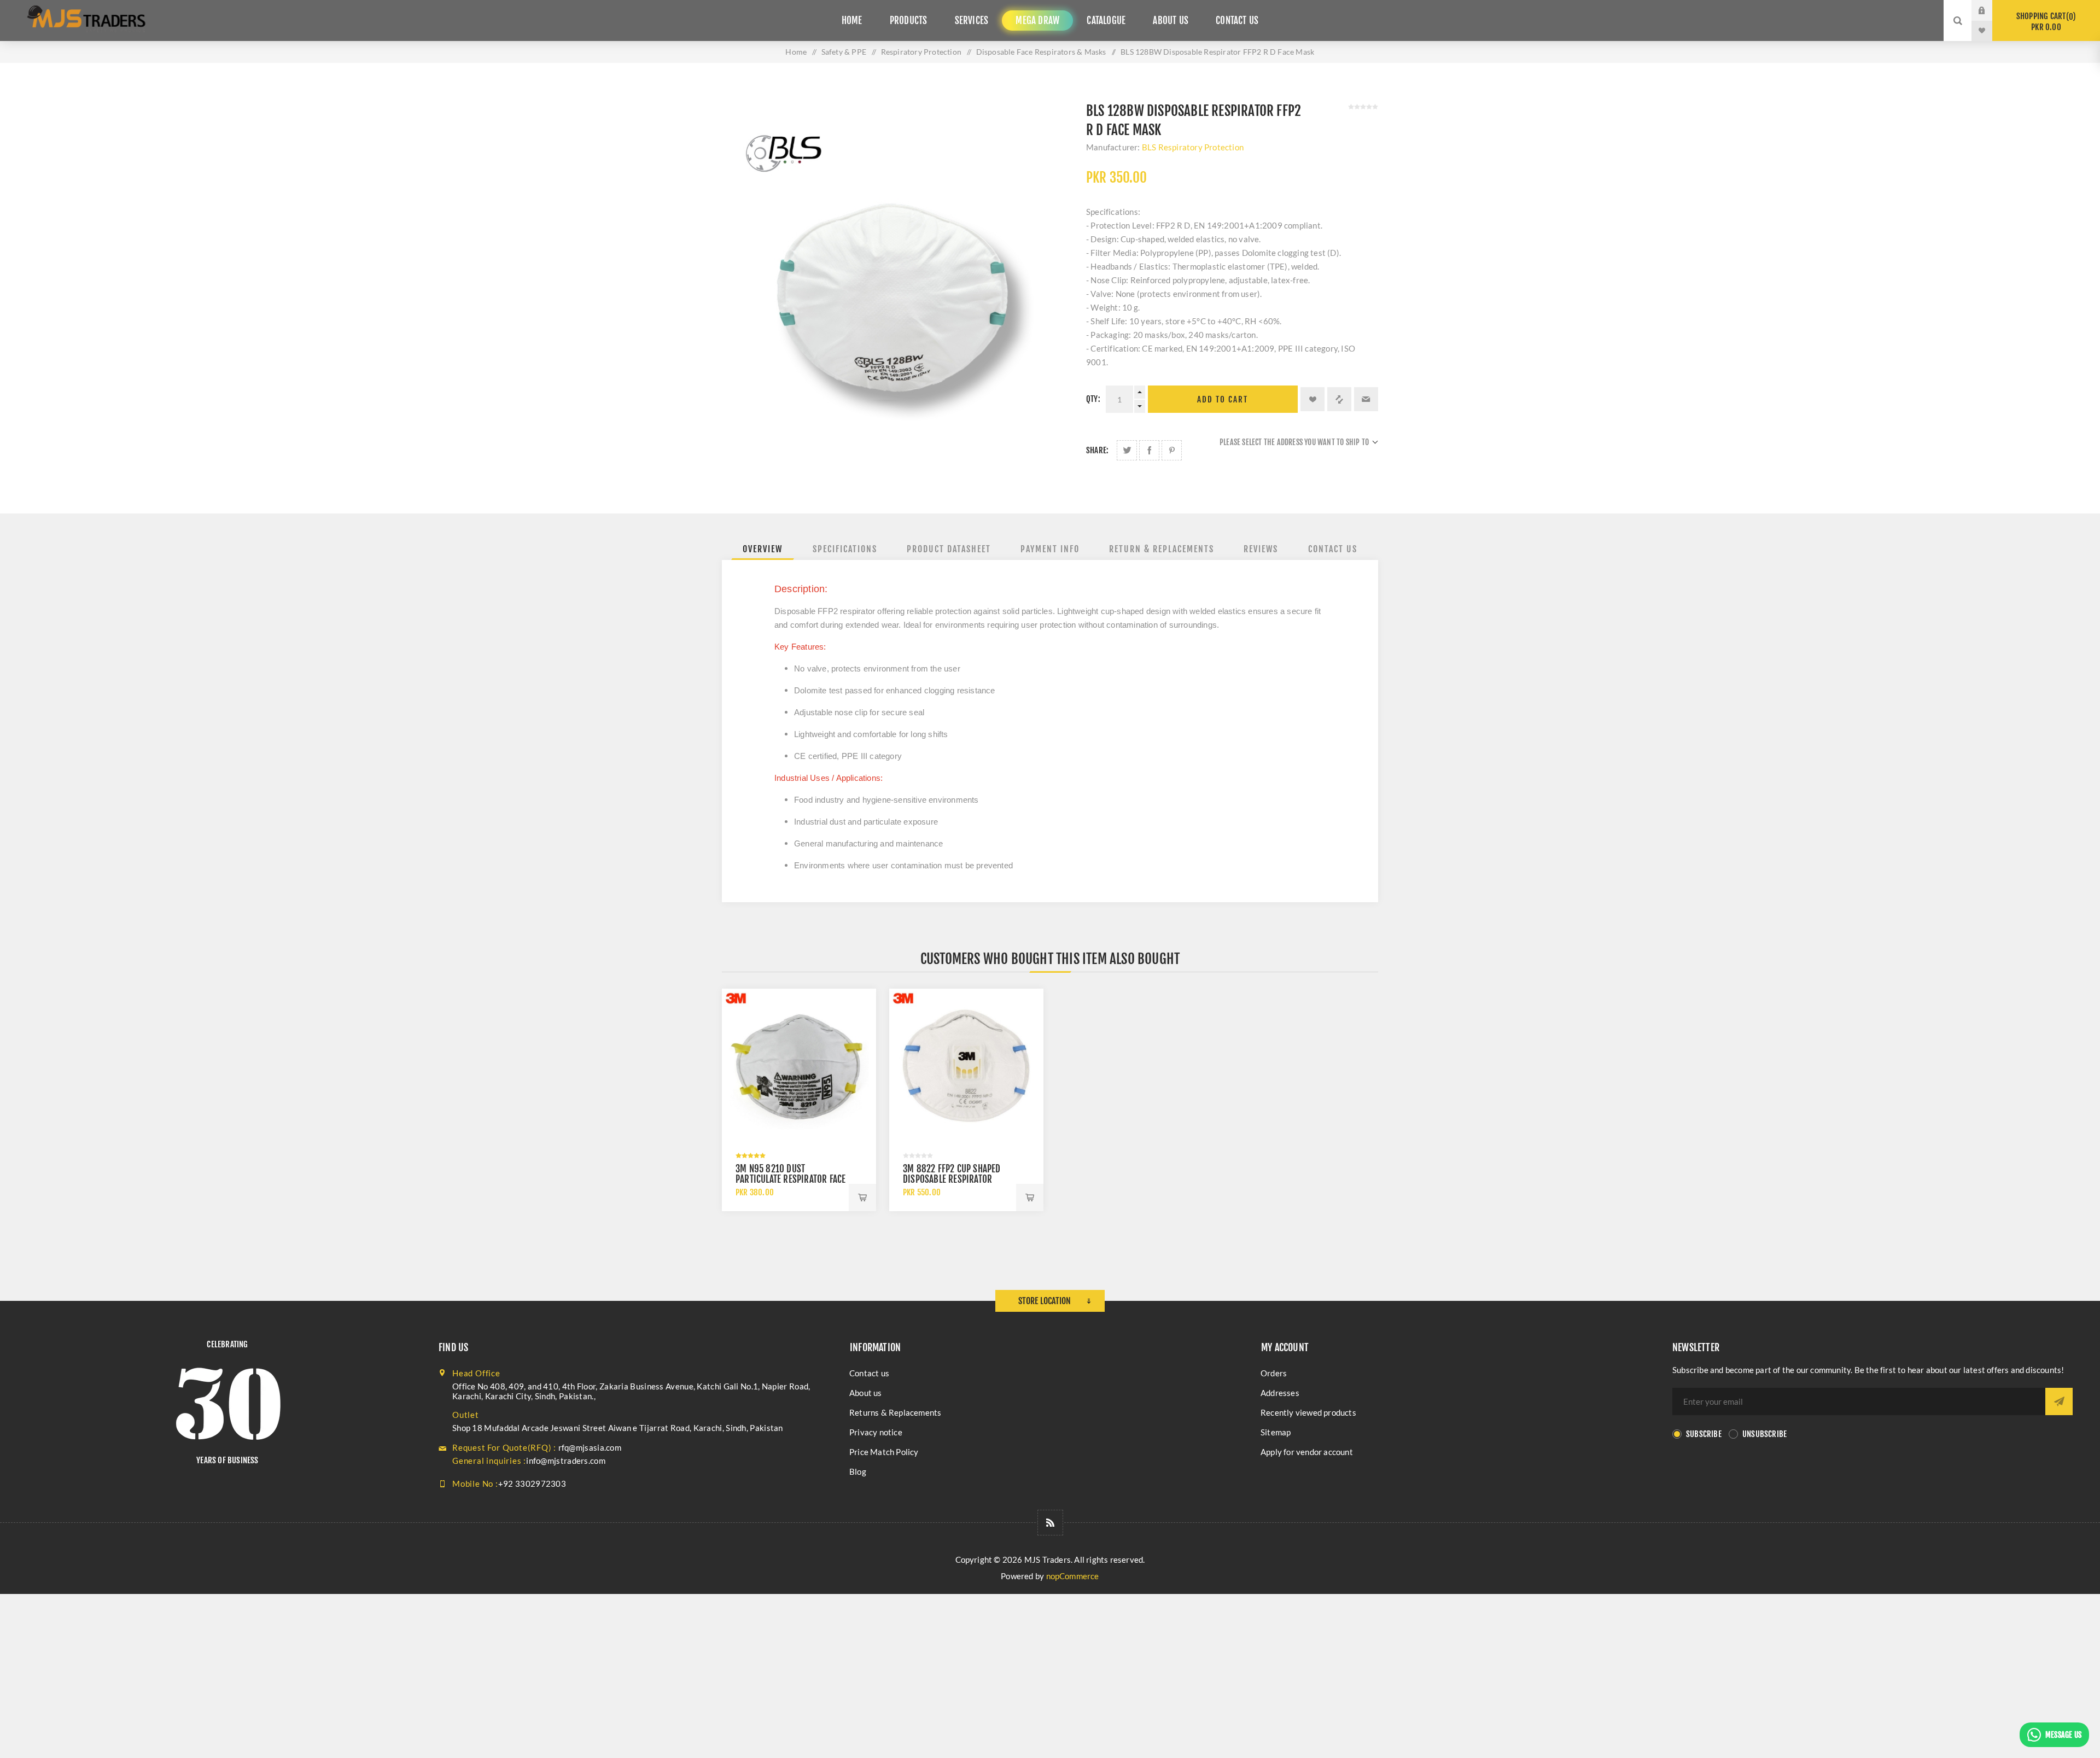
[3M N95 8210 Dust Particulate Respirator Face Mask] (799, 1066)
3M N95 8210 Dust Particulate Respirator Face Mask (791, 1179)
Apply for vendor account (1307, 1452)
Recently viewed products (1308, 1412)
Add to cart (1223, 399)
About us (866, 1393)
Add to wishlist (1312, 399)
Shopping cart (2044, 22)
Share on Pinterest (1172, 450)
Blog (858, 1471)
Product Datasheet (949, 549)
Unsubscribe (1764, 1434)
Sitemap (1276, 1432)
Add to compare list (1339, 399)
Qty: (1093, 399)
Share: (1097, 450)
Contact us (869, 1373)
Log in (1990, 10)
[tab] (763, 549)
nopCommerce (1073, 1576)
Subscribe (1704, 1434)
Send (2059, 1401)
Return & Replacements (1162, 549)
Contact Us (1333, 549)
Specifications (845, 549)
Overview (763, 549)
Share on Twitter (1127, 450)
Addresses (1280, 1393)
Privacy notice (876, 1432)
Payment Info (1050, 549)
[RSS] (1050, 1523)
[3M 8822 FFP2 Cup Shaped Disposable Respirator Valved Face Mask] (966, 1066)
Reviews (1261, 549)
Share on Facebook (1149, 450)
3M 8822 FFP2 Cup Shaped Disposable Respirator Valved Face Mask (952, 1179)
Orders (1274, 1373)
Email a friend (1366, 399)
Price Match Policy (884, 1452)
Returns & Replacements (895, 1412)
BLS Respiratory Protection (1193, 147)
